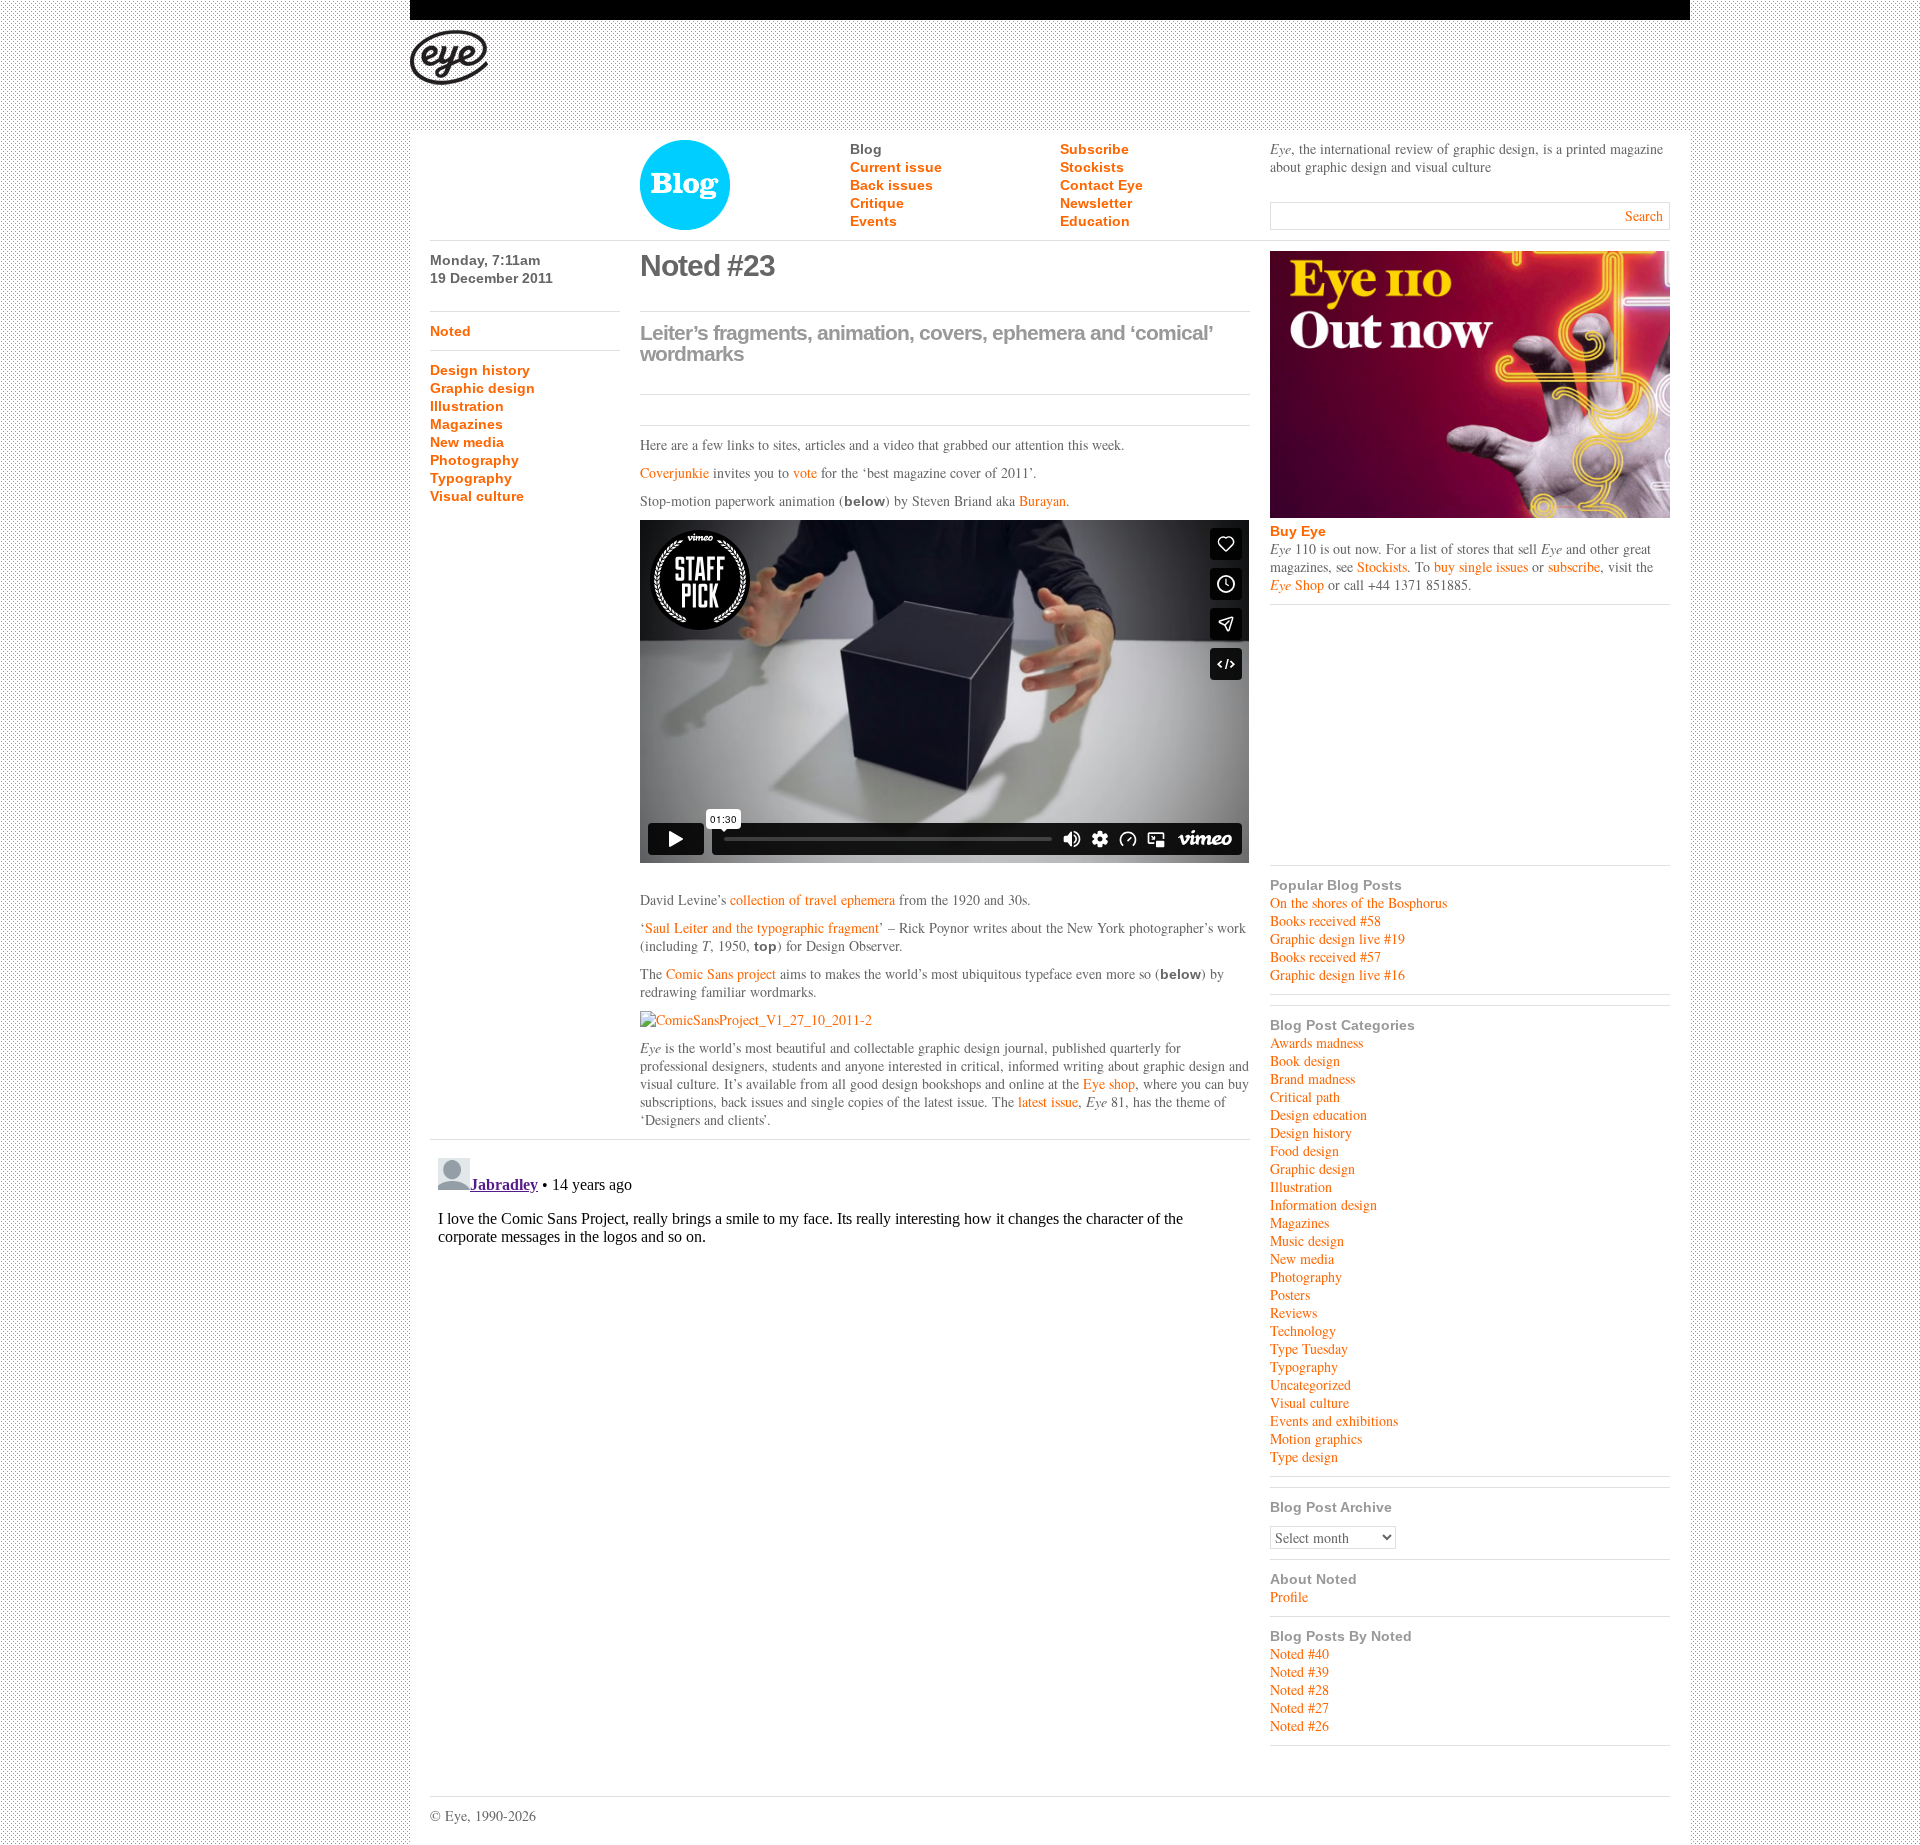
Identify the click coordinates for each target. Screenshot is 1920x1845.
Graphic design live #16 (1337, 974)
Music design (1307, 1240)
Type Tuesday (1309, 1348)
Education (1095, 221)
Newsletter (1096, 203)
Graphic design (482, 388)
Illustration (467, 406)
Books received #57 (1325, 956)
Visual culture (477, 496)
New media (467, 442)
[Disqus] (840, 1400)
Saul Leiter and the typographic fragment (762, 927)
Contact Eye (1101, 185)
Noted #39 (1299, 1671)
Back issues (891, 185)
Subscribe (1094, 149)
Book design (1305, 1060)
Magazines (466, 424)
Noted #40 (1299, 1653)
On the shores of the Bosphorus (1358, 902)
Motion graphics (1316, 1438)
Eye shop (1109, 1083)
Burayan (1042, 500)
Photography (474, 460)
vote (805, 472)
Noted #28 (1299, 1689)
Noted (450, 331)
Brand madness (1312, 1078)
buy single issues (1481, 566)
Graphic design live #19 (1337, 938)
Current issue (896, 167)
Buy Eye (1298, 531)
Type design (1304, 1456)
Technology (1303, 1330)
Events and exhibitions (1334, 1420)
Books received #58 (1325, 920)
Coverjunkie (674, 472)
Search (1644, 215)
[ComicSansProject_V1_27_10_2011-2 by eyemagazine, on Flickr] (945, 1020)
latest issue (1048, 1101)
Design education (1318, 1114)
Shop (1297, 584)
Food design (1304, 1150)
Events (873, 221)
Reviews (1293, 1312)
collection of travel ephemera (812, 899)
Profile (1289, 1596)
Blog (866, 149)
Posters (1290, 1294)
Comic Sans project (721, 973)
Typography (471, 478)
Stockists (1092, 167)
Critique (877, 203)
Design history (480, 370)
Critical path (1305, 1096)
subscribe (1574, 566)
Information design (1323, 1204)
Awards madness (1316, 1042)
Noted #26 (1299, 1725)
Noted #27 (1299, 1707)
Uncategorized (1310, 1384)
